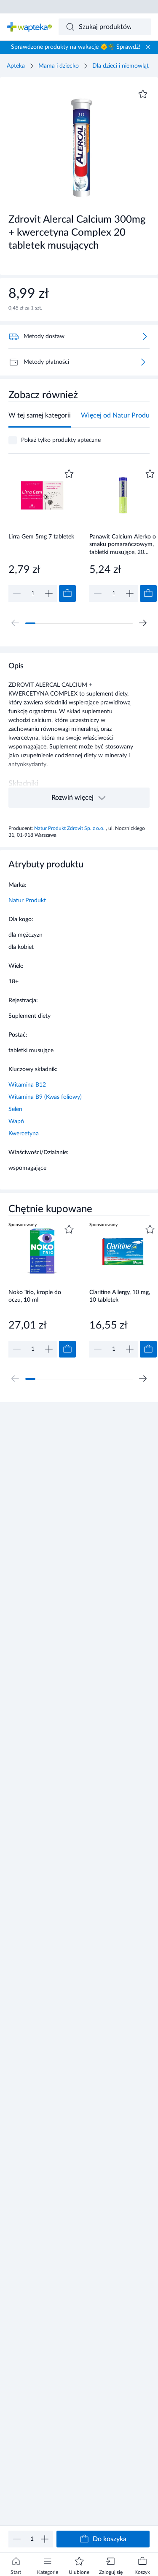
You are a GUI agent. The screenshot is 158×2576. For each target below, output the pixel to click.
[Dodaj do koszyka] (67, 593)
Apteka (16, 66)
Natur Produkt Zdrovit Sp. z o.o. (70, 828)
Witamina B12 (27, 1085)
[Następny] (143, 623)
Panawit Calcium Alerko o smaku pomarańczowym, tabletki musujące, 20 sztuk (123, 545)
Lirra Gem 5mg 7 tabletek (41, 537)
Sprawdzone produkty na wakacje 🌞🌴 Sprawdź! (76, 47)
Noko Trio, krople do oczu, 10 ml (35, 1296)
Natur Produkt (27, 901)
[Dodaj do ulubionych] (143, 94)
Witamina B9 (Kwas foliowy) (45, 1097)
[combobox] (105, 27)
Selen (15, 1109)
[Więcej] (143, 362)
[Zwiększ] (45, 2539)
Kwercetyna (24, 1134)
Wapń (16, 1121)
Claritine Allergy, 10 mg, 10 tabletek (120, 1296)
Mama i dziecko (59, 66)
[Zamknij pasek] (148, 47)
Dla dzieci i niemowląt (121, 66)
